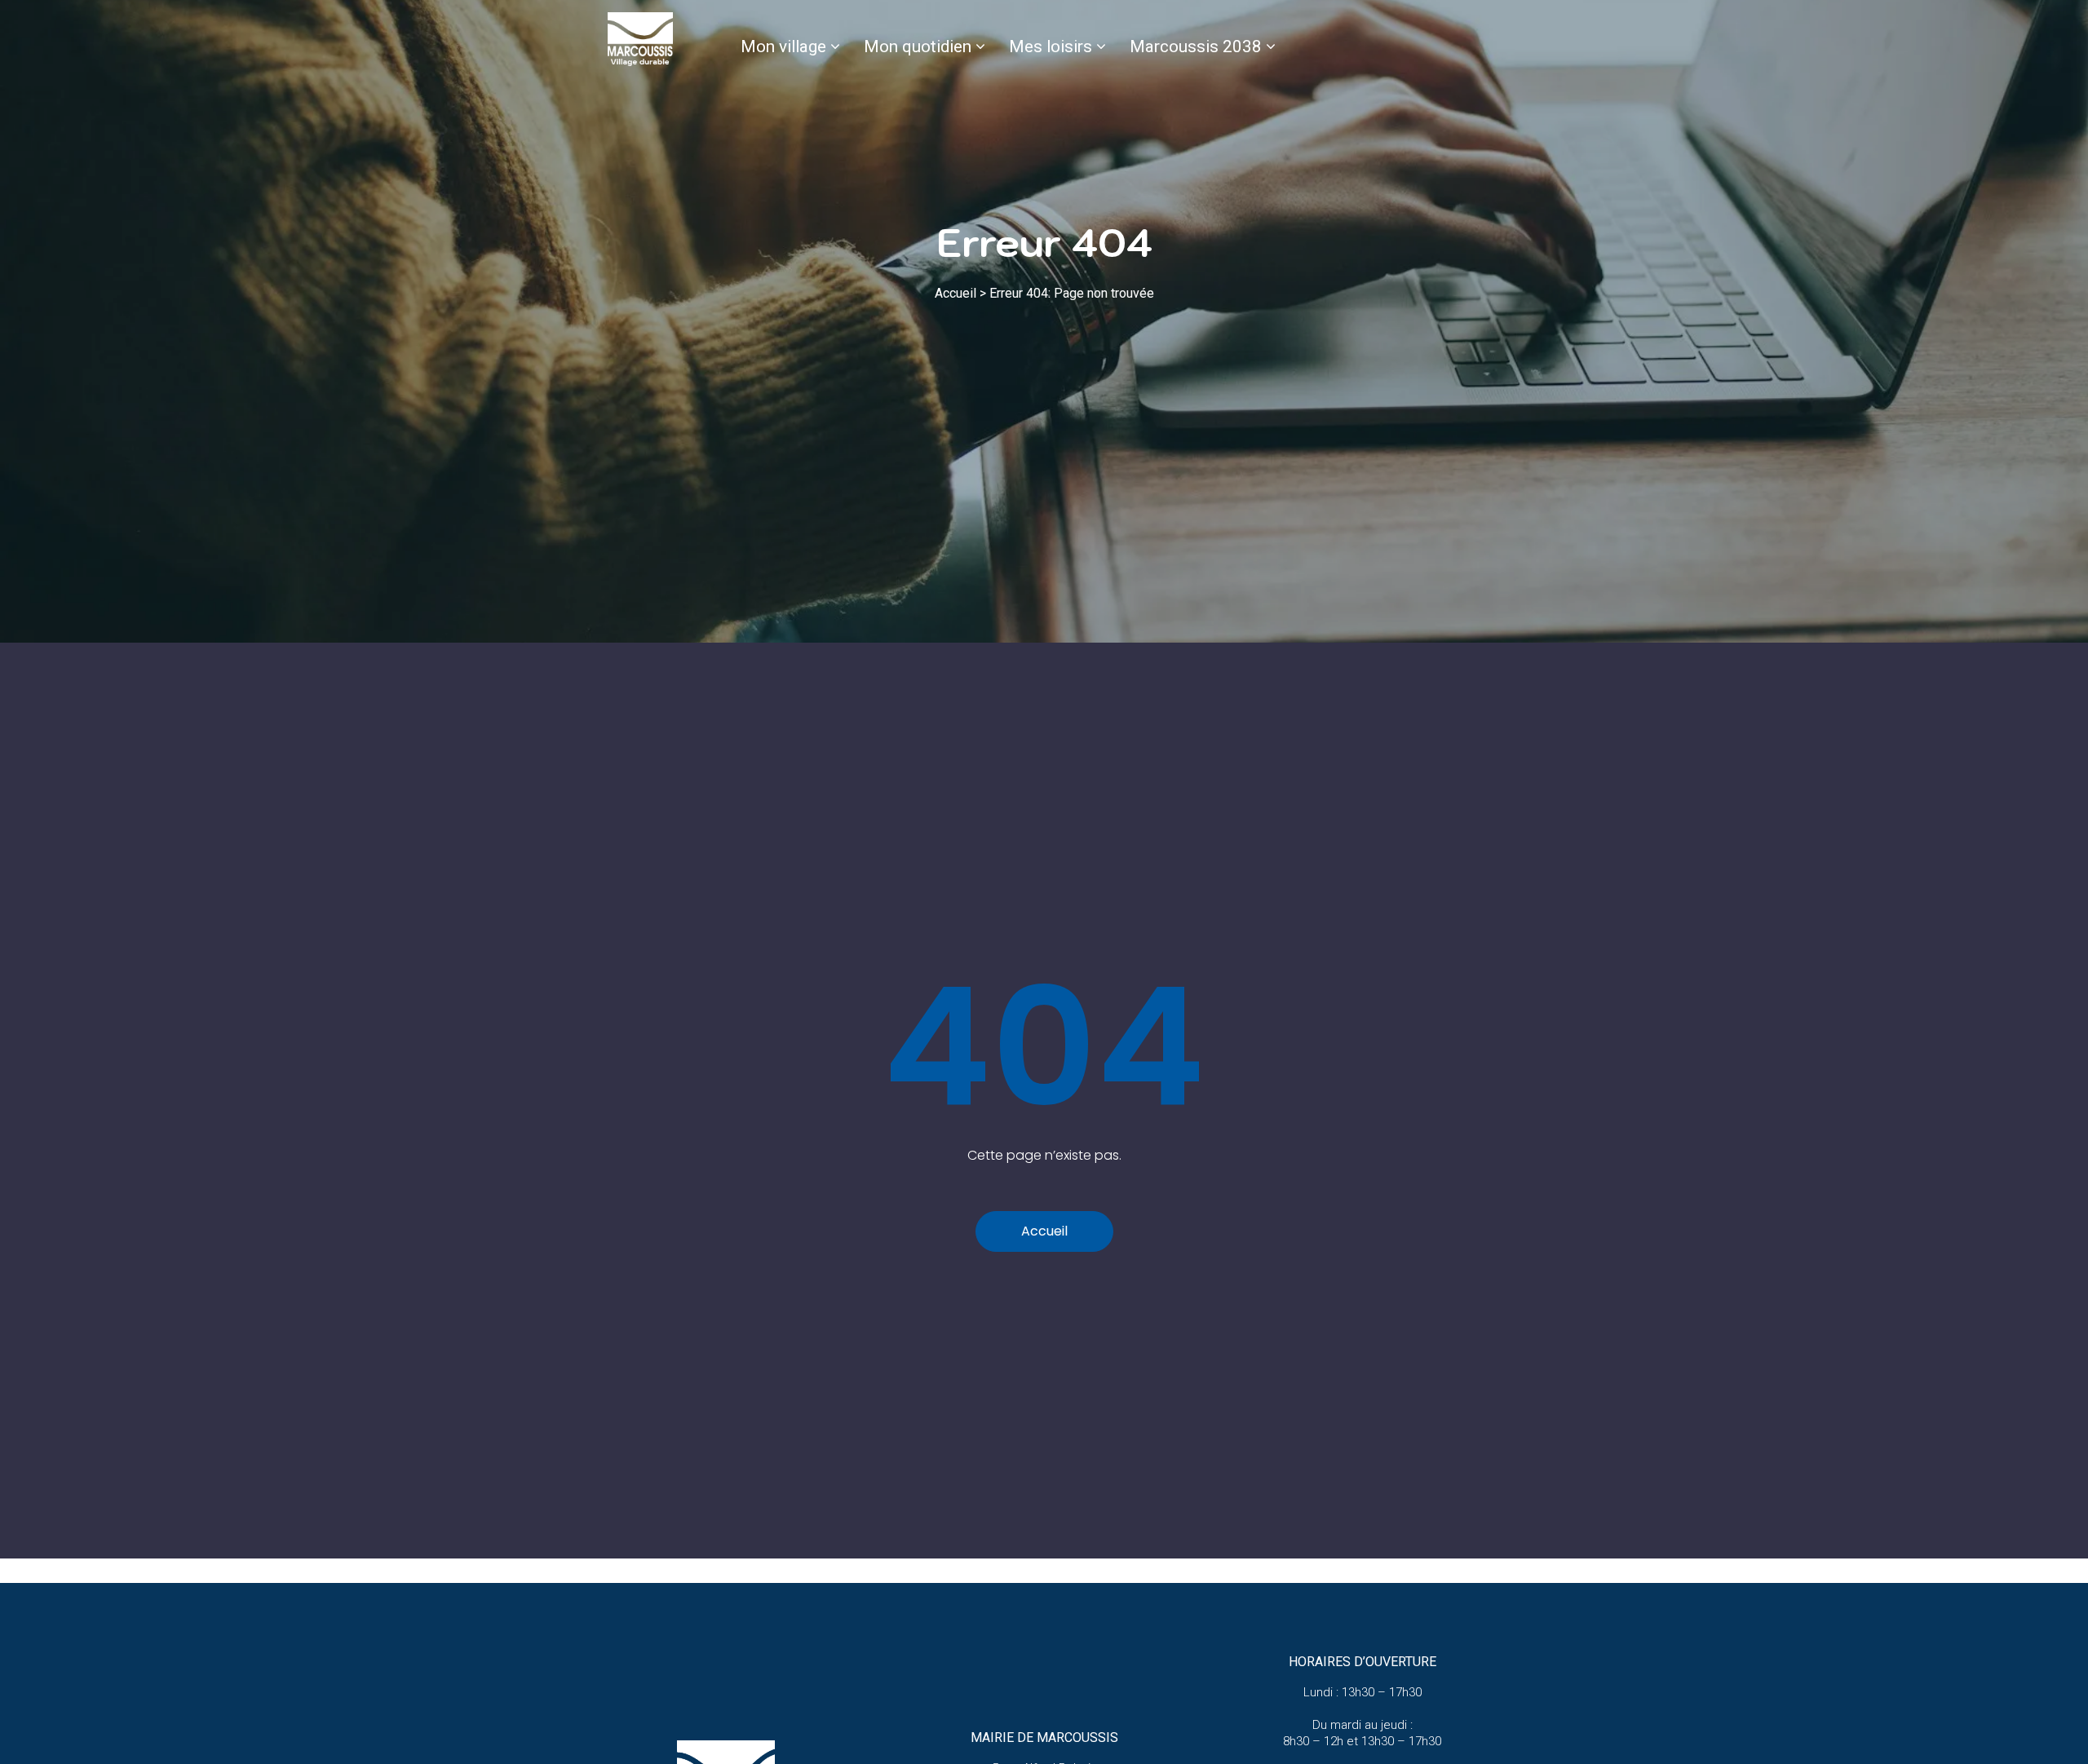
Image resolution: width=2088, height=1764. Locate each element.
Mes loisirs (1051, 46)
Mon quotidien (918, 46)
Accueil (956, 293)
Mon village (783, 46)
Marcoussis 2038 (1196, 46)
